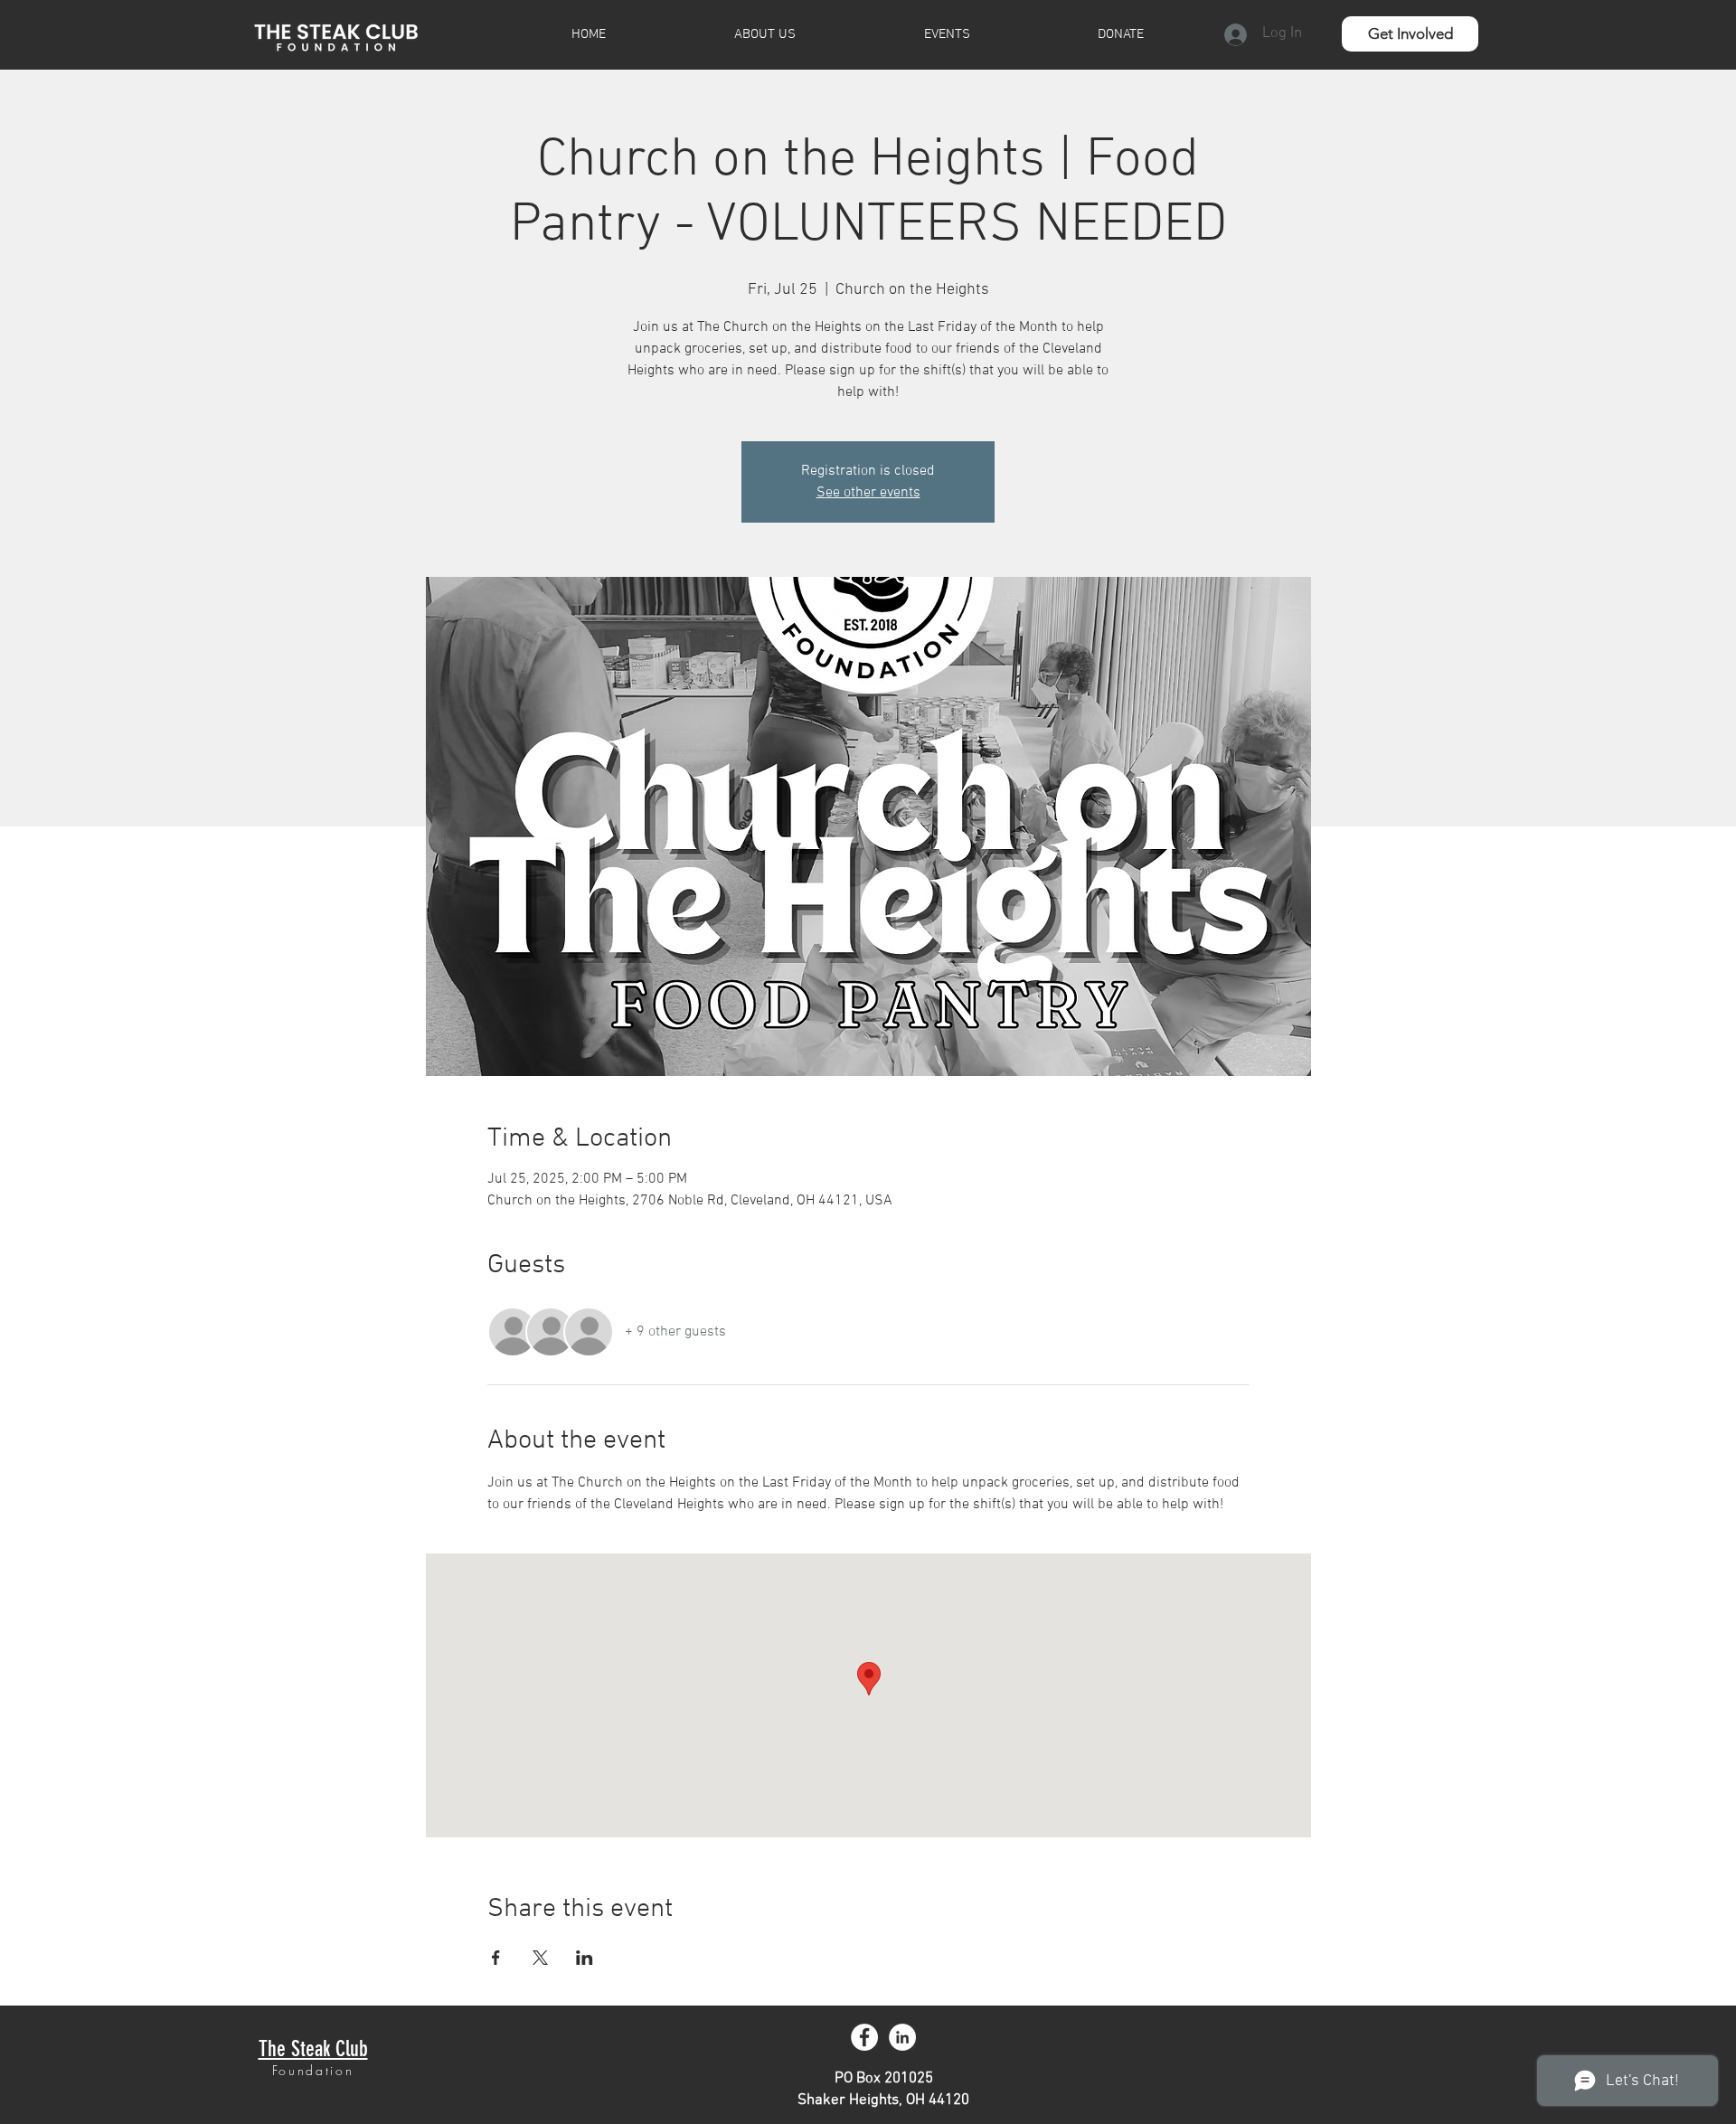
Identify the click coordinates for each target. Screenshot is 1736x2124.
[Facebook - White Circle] (864, 2037)
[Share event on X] (540, 1958)
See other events (868, 493)
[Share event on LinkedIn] (585, 1958)
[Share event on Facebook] (496, 1958)
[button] (1410, 34)
